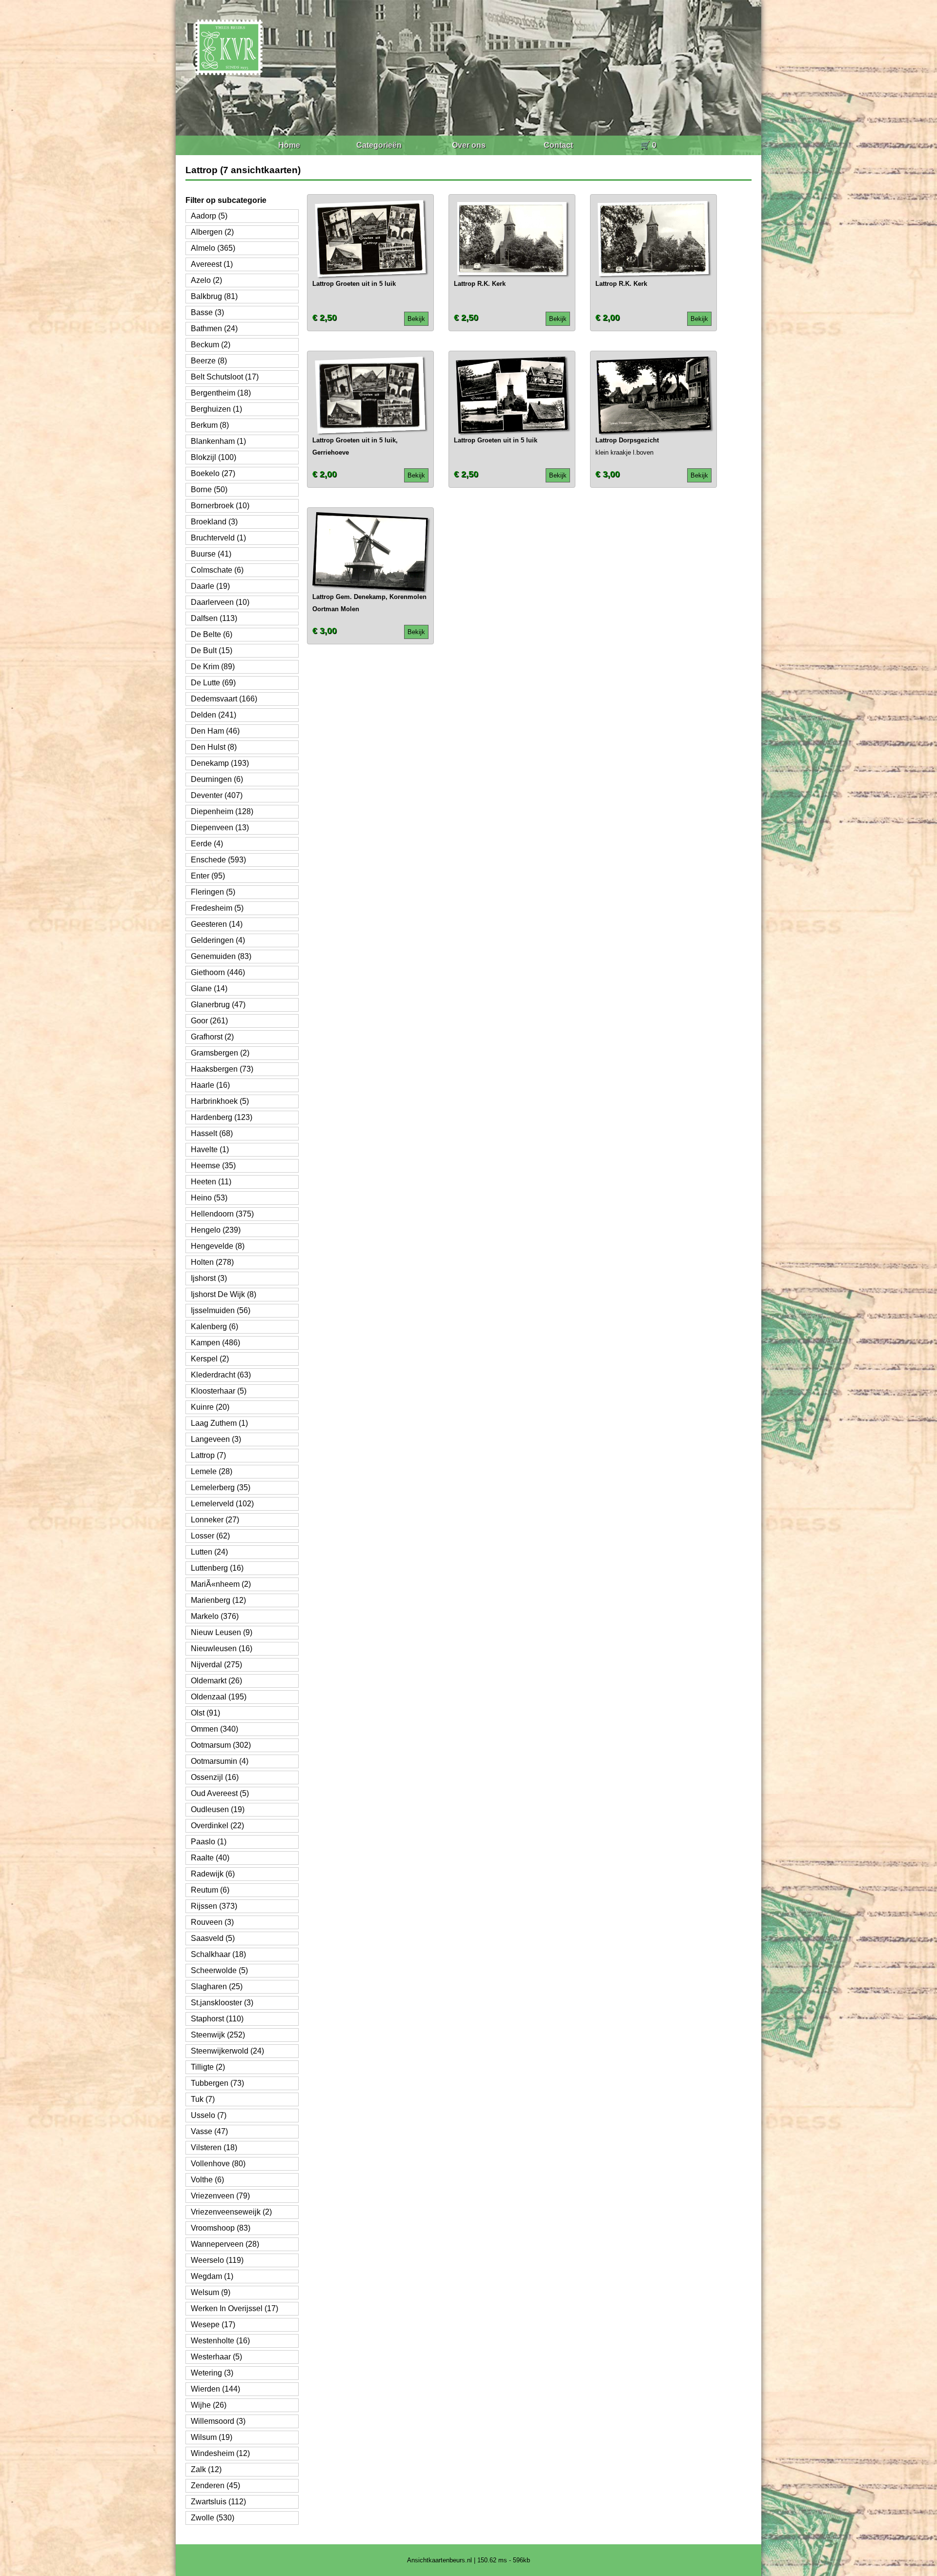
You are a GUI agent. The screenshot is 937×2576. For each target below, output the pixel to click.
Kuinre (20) (210, 1407)
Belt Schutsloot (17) (225, 377)
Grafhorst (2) (212, 1037)
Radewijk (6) (213, 1874)
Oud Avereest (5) (220, 1793)
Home (289, 145)
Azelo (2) (206, 280)
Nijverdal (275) (216, 1665)
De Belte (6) (212, 634)
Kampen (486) (215, 1343)
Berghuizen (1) (216, 409)
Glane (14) (209, 988)
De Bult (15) (212, 650)
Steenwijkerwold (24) (227, 2051)
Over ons (469, 145)
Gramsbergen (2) (220, 1053)
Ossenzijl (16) (215, 1777)
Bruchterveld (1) (218, 538)
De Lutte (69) (213, 683)
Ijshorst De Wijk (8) (224, 1294)
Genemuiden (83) (221, 956)
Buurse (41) (211, 554)
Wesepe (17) (213, 2325)
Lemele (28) (212, 1471)
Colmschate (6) (217, 570)
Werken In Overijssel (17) (234, 2308)
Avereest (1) (212, 264)
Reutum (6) (210, 1890)
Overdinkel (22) (217, 1826)
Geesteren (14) (217, 924)
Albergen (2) (212, 232)
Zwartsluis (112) (218, 2502)
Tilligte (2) (208, 2067)
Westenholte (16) (220, 2341)
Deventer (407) (217, 795)
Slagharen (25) (217, 1987)
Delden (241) (214, 715)
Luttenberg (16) (217, 1568)
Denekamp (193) (220, 763)
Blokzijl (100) (214, 457)
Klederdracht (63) (221, 1375)
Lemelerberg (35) (221, 1488)
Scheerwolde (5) (219, 1970)
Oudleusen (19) (218, 1809)
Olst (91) (205, 1713)
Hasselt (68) (212, 1133)
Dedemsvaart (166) (224, 699)
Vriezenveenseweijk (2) (231, 2212)
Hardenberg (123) (222, 1117)
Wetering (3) (212, 2373)
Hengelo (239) (216, 1230)
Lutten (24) (209, 1552)
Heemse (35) (213, 1166)
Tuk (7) (203, 2099)
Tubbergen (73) (217, 2083)
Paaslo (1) (209, 1842)
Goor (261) (209, 1021)
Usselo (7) (209, 2115)
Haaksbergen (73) (222, 1069)
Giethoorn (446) (218, 972)
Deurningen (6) (217, 779)
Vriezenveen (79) (220, 2196)
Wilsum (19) (212, 2437)
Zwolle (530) (213, 2518)
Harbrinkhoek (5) (220, 1101)
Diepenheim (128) (222, 811)
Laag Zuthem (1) (219, 1423)
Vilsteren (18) (214, 2147)
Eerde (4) (207, 844)
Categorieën (379, 145)
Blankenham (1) (218, 441)
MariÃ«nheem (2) (221, 1584)
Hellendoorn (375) (222, 1214)
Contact (558, 145)
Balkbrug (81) (214, 296)
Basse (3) (207, 312)
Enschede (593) (218, 860)
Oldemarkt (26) (216, 1681)
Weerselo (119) (217, 2260)
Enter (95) (208, 876)
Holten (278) (212, 1262)
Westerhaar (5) (216, 2357)
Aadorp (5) (209, 216)
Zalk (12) (206, 2469)
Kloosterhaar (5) (219, 1391)
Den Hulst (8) (214, 747)
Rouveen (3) (212, 1922)
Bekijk (416, 319)
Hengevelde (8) (218, 1246)
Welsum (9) (211, 2292)
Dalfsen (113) (214, 618)
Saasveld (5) (213, 1938)
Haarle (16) (210, 1085)
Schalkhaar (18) (218, 1954)
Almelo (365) (213, 248)
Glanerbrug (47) (218, 1005)
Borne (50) (209, 489)
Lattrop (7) (208, 1455)
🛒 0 (648, 145)
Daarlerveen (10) (220, 602)
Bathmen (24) (214, 329)
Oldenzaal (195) (219, 1697)
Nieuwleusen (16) (222, 1648)
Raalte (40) (210, 1858)
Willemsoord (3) (218, 2421)
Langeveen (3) (216, 1439)
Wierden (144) (215, 2389)
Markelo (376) (215, 1616)
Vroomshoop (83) (221, 2228)
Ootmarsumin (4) (220, 1761)
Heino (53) (209, 1198)
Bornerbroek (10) (220, 506)
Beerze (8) (209, 361)
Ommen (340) (214, 1729)
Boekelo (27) (213, 473)
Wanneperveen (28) (225, 2244)
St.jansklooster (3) (222, 2003)
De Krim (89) (213, 667)
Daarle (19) (210, 586)
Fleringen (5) (213, 892)
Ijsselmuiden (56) (221, 1310)
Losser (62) (210, 1536)
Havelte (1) (210, 1149)
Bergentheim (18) (221, 393)
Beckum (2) (211, 345)
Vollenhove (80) (218, 2164)
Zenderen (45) (215, 2486)
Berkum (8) (210, 425)
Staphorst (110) (217, 2019)
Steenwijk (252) (218, 2035)
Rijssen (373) (214, 1906)
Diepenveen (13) (220, 828)
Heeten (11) (211, 1182)
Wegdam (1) (212, 2276)
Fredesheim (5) (217, 908)
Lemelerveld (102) (222, 1504)
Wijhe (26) (209, 2405)
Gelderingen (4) (218, 940)
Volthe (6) (207, 2180)
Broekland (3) (214, 522)
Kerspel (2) (210, 1359)
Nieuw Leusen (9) (222, 1632)
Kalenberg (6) (214, 1327)
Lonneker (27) (215, 1520)
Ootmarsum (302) (221, 1745)
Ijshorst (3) (209, 1278)
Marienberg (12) (218, 1600)
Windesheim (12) (220, 2453)
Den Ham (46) (215, 731)
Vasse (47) (209, 2131)
